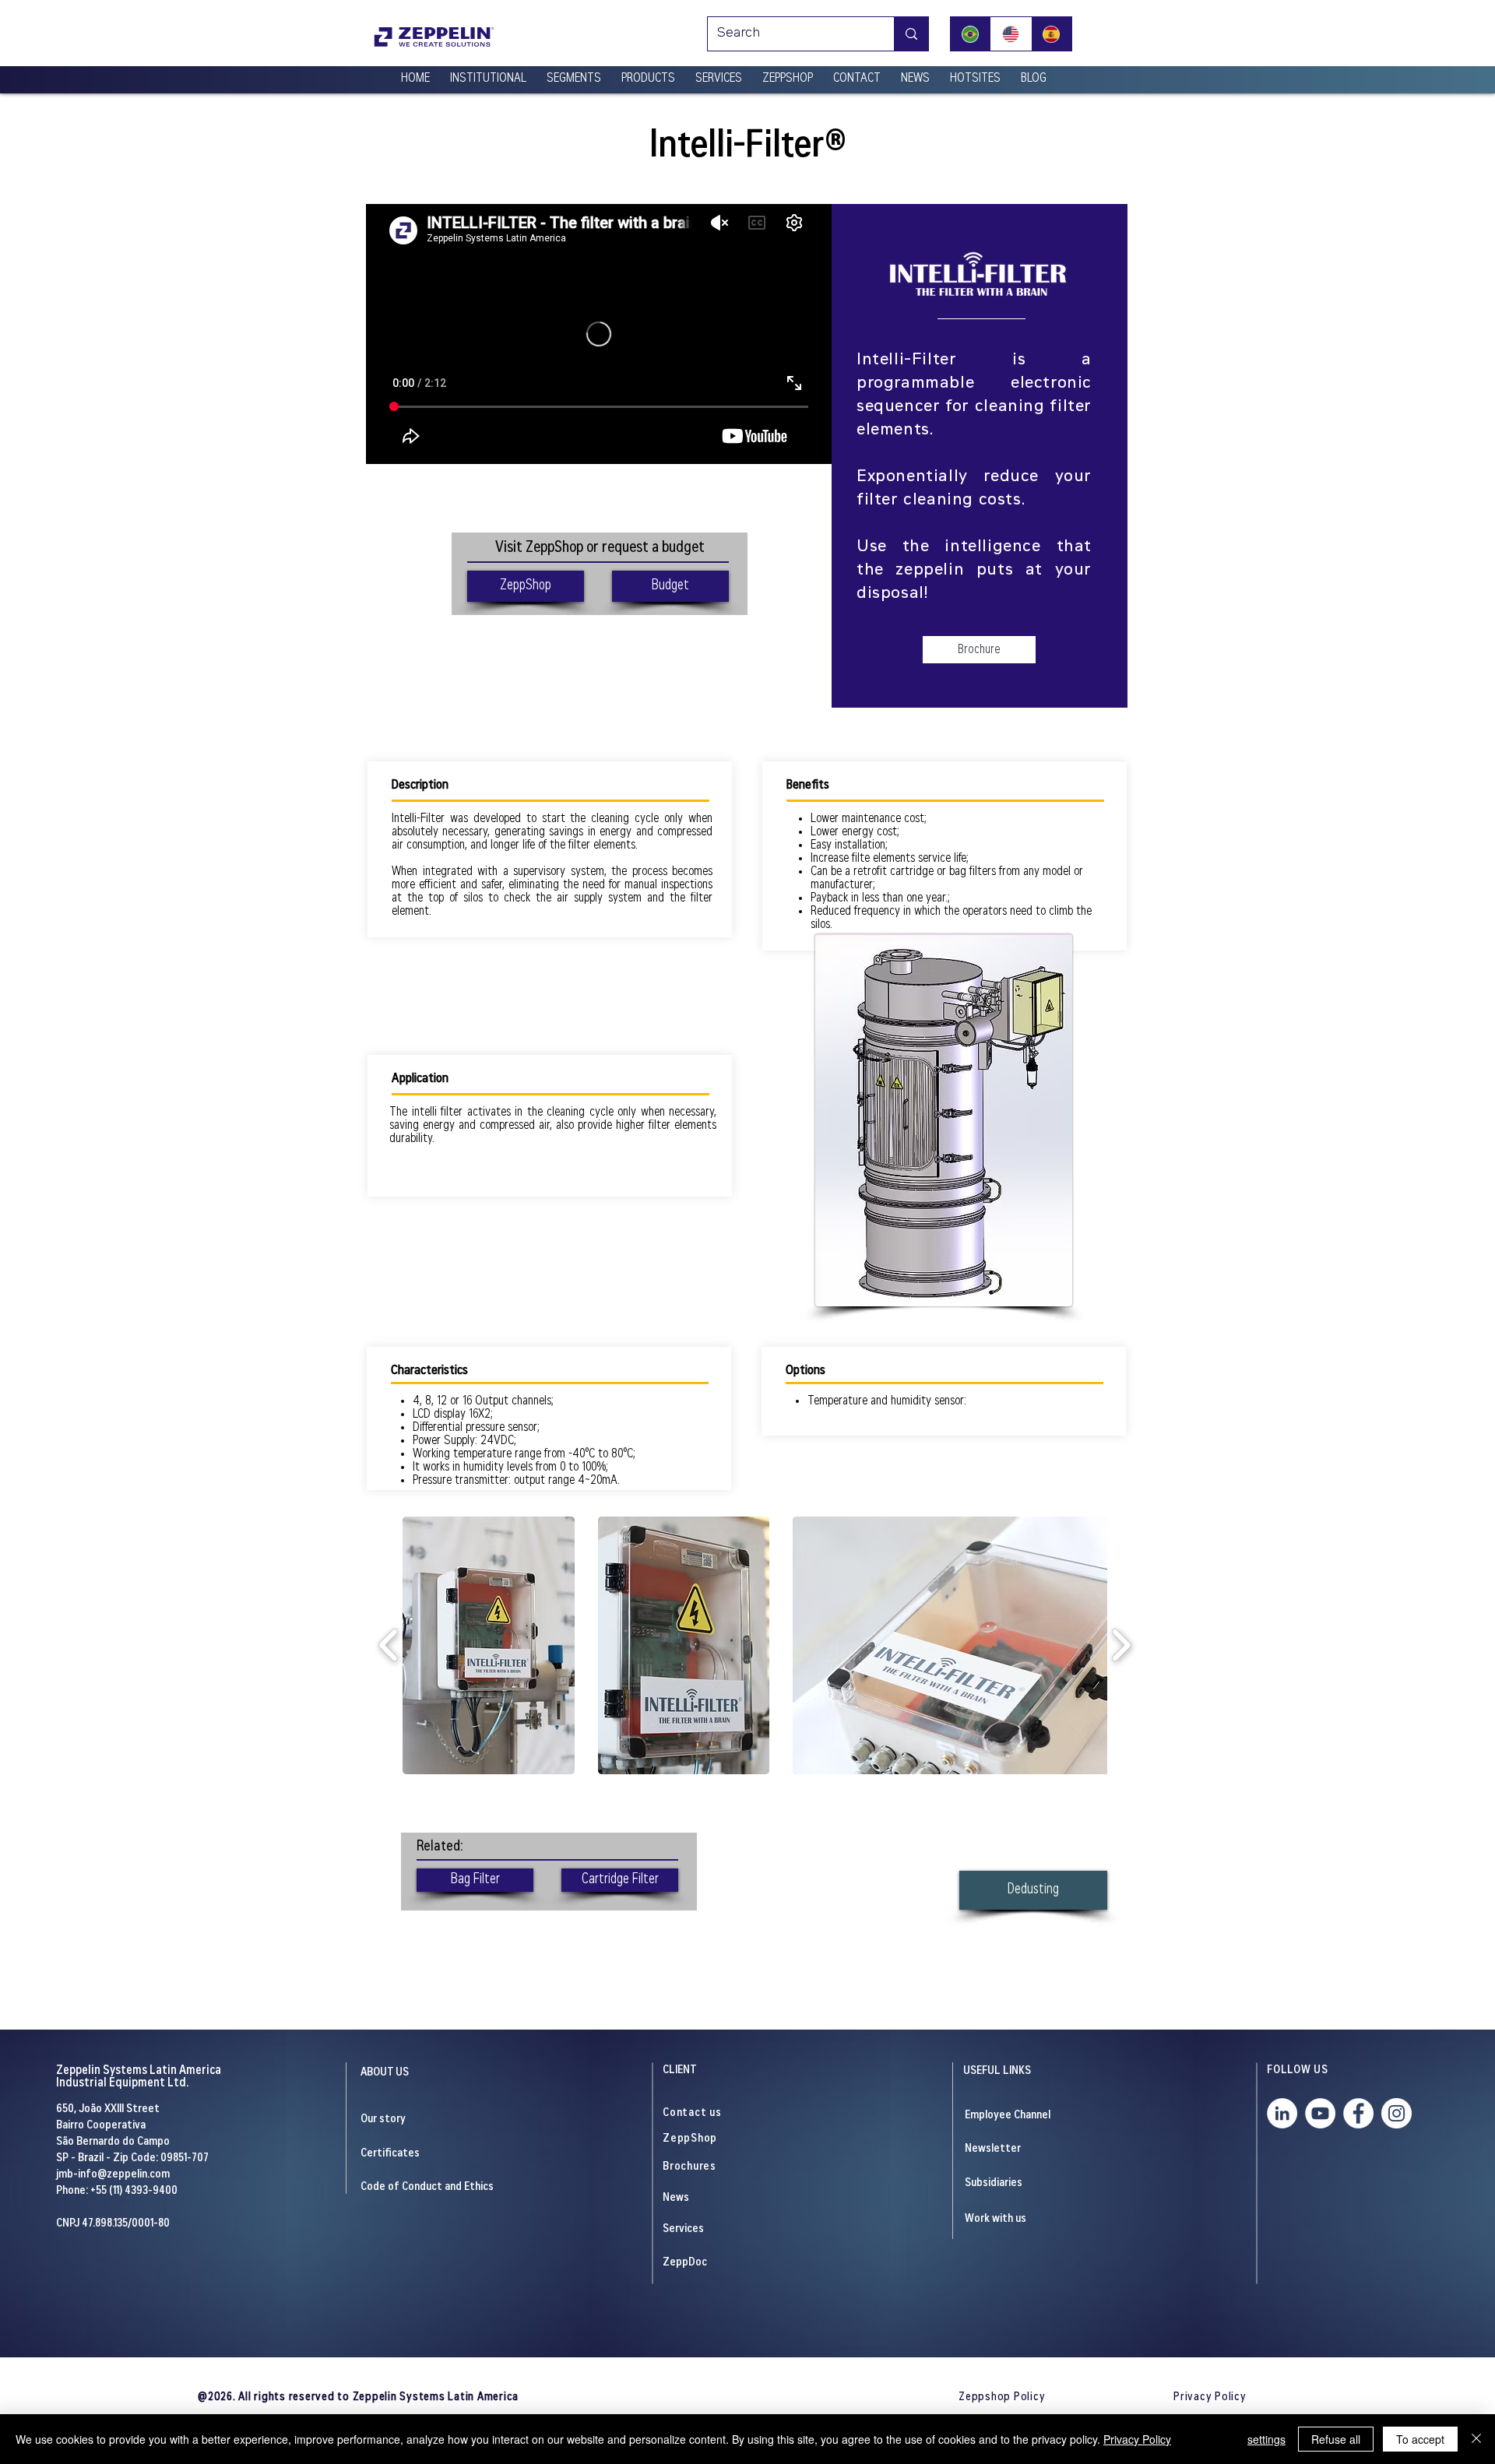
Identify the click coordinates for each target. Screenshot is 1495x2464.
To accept (1420, 2439)
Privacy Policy (1137, 2439)
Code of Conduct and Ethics (427, 2187)
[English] (1011, 34)
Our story (383, 2120)
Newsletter (993, 2149)
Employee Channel (1008, 2116)
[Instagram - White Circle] (1397, 2113)
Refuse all (1336, 2439)
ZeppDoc (685, 2263)
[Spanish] (1051, 34)
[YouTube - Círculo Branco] (1320, 2113)
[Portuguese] (971, 34)
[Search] (911, 34)
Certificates (390, 2154)
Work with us (995, 2219)
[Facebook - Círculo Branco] (1358, 2113)
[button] (488, 72)
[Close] (1476, 2439)
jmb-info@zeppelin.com (113, 2175)
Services (683, 2229)
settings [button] (1266, 2439)
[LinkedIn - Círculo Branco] (1282, 2113)
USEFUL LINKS (997, 2071)
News (676, 2198)
